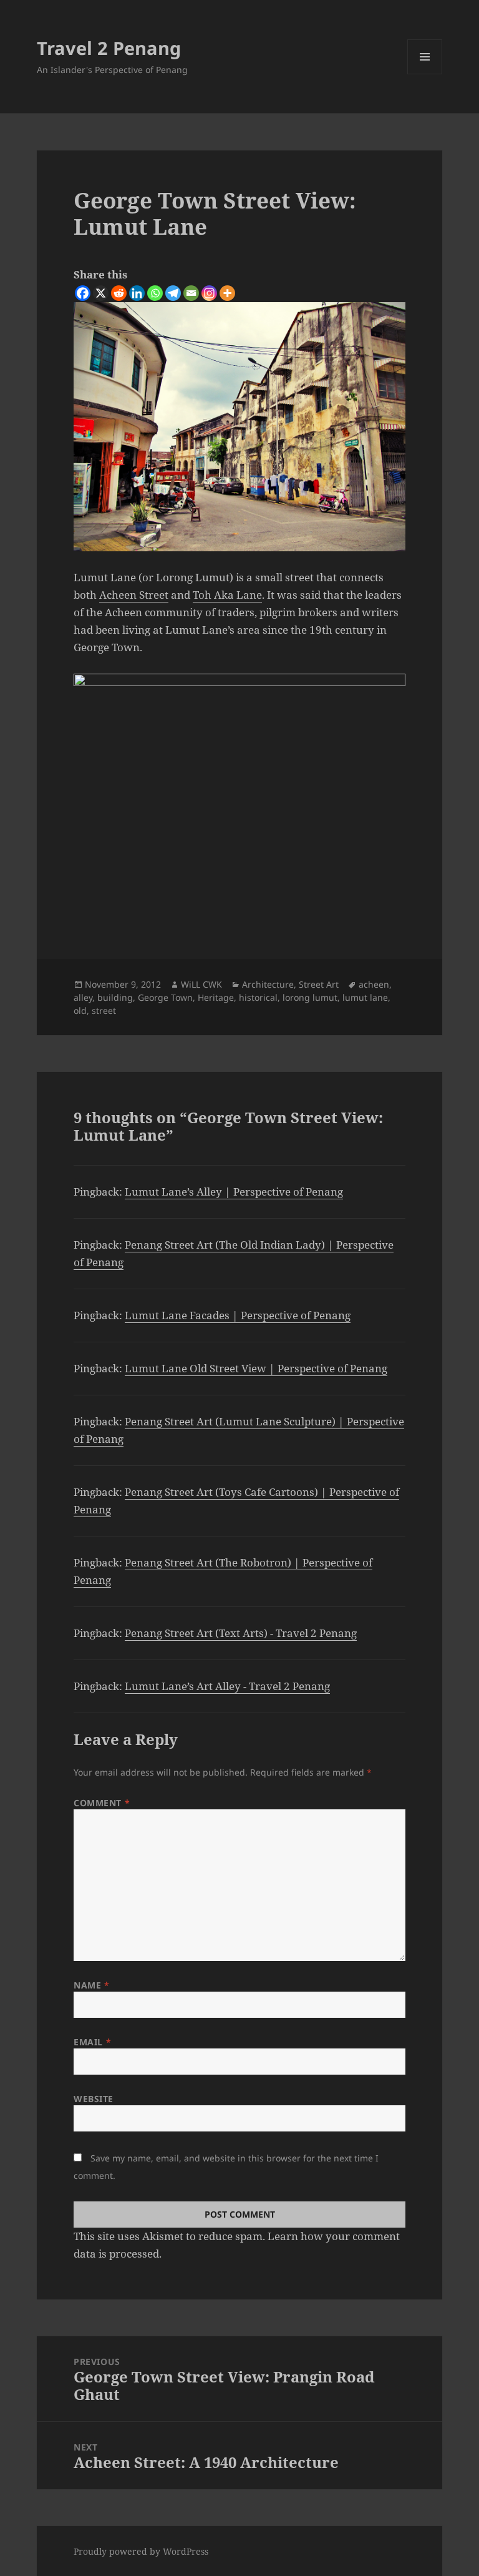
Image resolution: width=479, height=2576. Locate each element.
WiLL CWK (201, 984)
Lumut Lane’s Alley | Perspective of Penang (234, 1192)
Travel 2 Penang (109, 48)
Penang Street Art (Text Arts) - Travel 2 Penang (241, 1633)
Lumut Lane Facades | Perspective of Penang (238, 1315)
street (104, 1010)
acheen (374, 984)
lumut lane (365, 997)
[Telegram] (173, 293)
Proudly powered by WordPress (141, 2551)
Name (91, 1985)
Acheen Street (134, 595)
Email (92, 2042)
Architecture (268, 984)
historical (258, 997)
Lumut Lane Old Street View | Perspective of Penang (256, 1368)
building (115, 997)
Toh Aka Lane (227, 595)
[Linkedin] (137, 293)
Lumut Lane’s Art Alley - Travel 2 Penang (227, 1686)
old (80, 1010)
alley (83, 997)
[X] (101, 293)
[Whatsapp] (155, 293)
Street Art (319, 984)
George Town (165, 997)
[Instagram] (209, 293)
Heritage (216, 997)
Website (94, 2099)
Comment (102, 1803)
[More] (227, 293)
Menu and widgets (425, 74)
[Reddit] (119, 293)
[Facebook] (83, 293)
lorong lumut (310, 997)
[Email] (191, 293)
